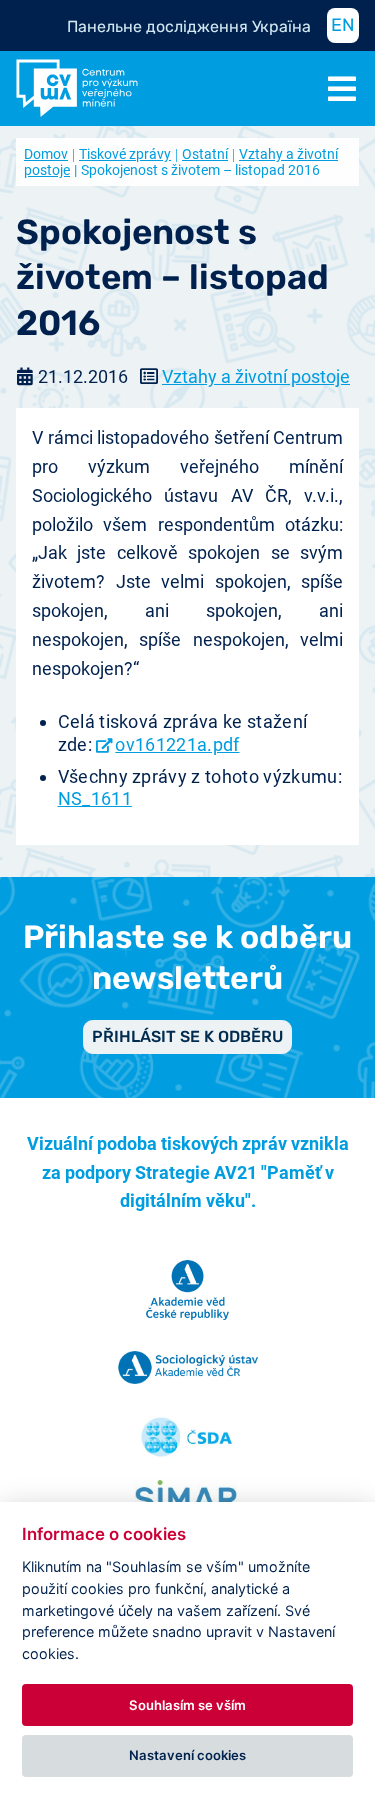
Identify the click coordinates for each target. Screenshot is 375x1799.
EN (343, 25)
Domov (46, 154)
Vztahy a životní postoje (256, 376)
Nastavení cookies (187, 1755)
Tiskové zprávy (125, 154)
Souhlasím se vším (187, 1705)
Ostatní (205, 154)
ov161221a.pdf (177, 744)
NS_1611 (95, 798)
